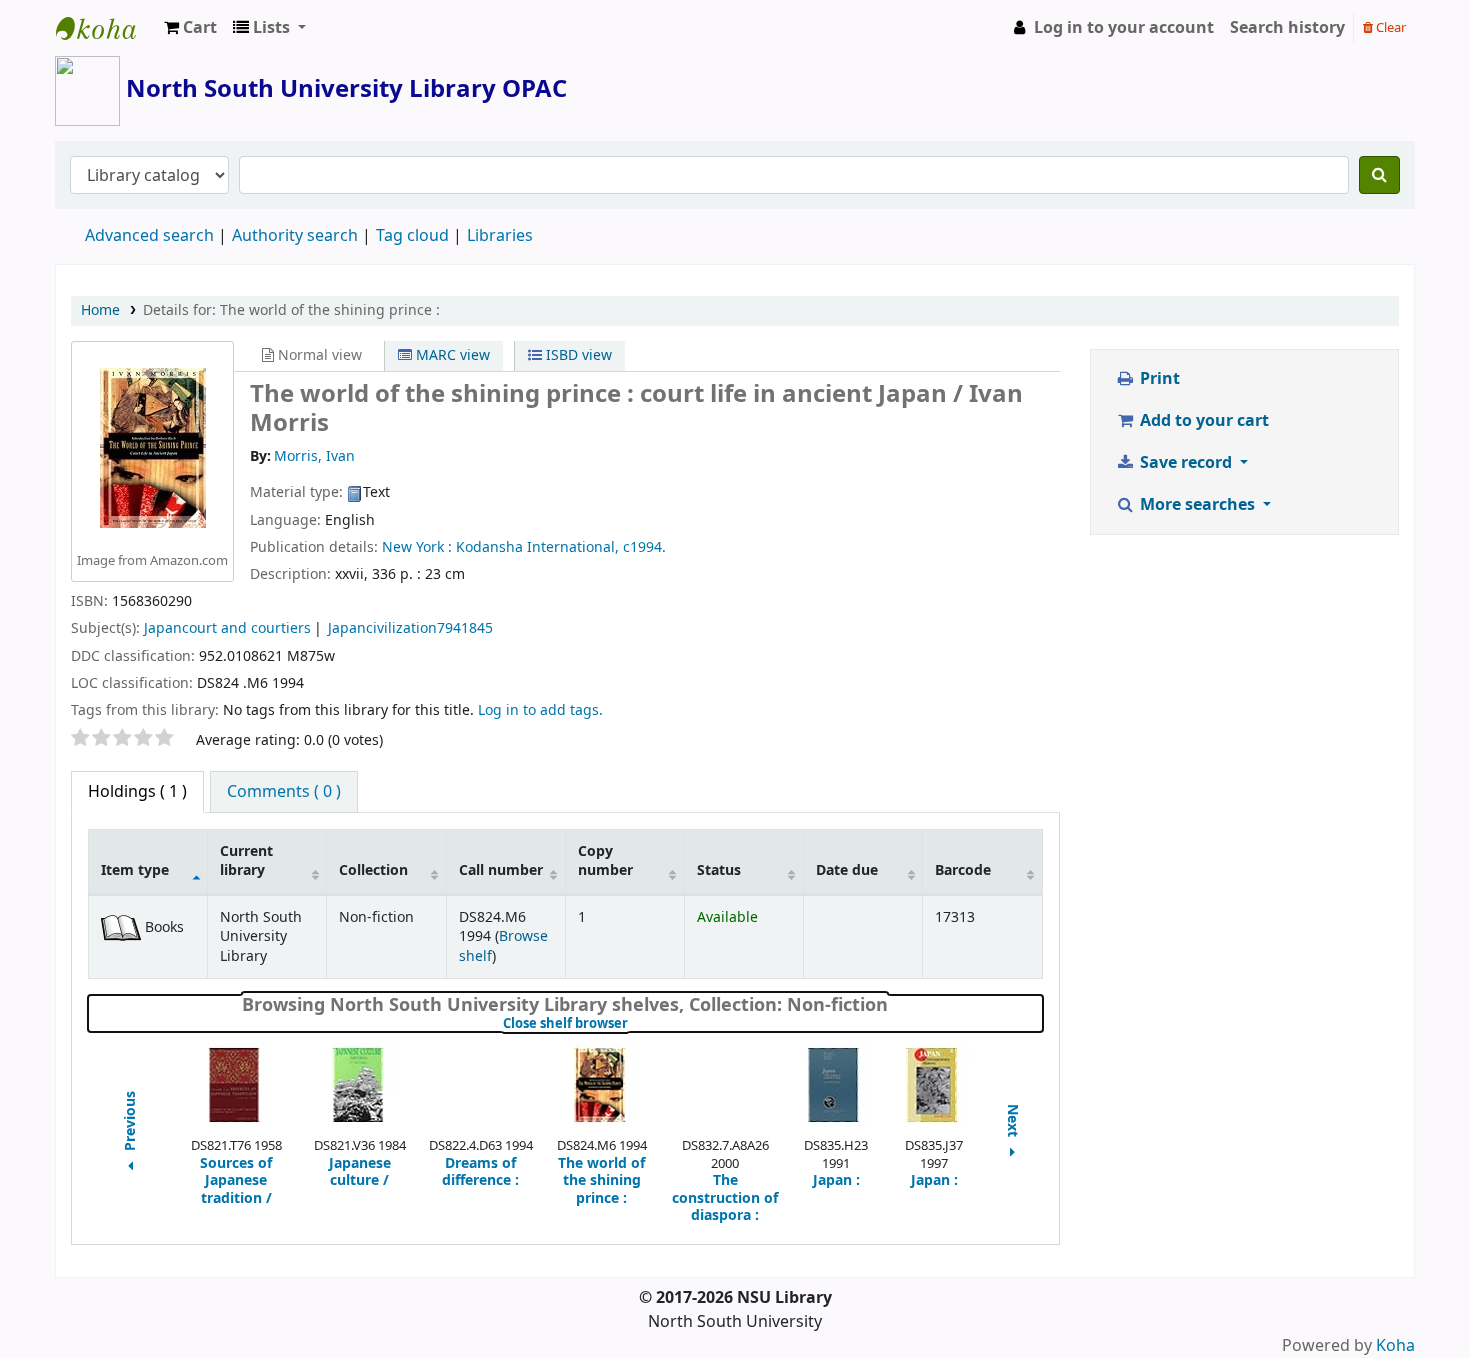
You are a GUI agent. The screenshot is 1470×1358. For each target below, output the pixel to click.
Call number (501, 870)
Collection (373, 870)
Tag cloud (412, 236)
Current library (246, 861)
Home (100, 310)
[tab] (284, 792)
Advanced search (149, 236)
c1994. (644, 547)
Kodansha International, (537, 547)
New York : (417, 547)
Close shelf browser (632, 1024)
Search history (1287, 28)
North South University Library (106, 28)
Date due (847, 870)
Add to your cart (1202, 421)
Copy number (605, 861)
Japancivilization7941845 (410, 628)
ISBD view (577, 355)
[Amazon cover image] (153, 448)
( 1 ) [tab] (137, 792)
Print (1158, 379)
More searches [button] (1197, 505)
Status (719, 870)
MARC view (451, 355)
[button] (190, 28)
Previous (131, 1123)
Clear (1389, 27)
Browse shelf (503, 946)
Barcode (963, 870)
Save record (1186, 463)
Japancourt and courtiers (227, 628)
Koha (1395, 1346)
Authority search (295, 236)
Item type (135, 870)
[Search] (1379, 175)
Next (1013, 1122)
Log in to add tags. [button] (540, 710)
